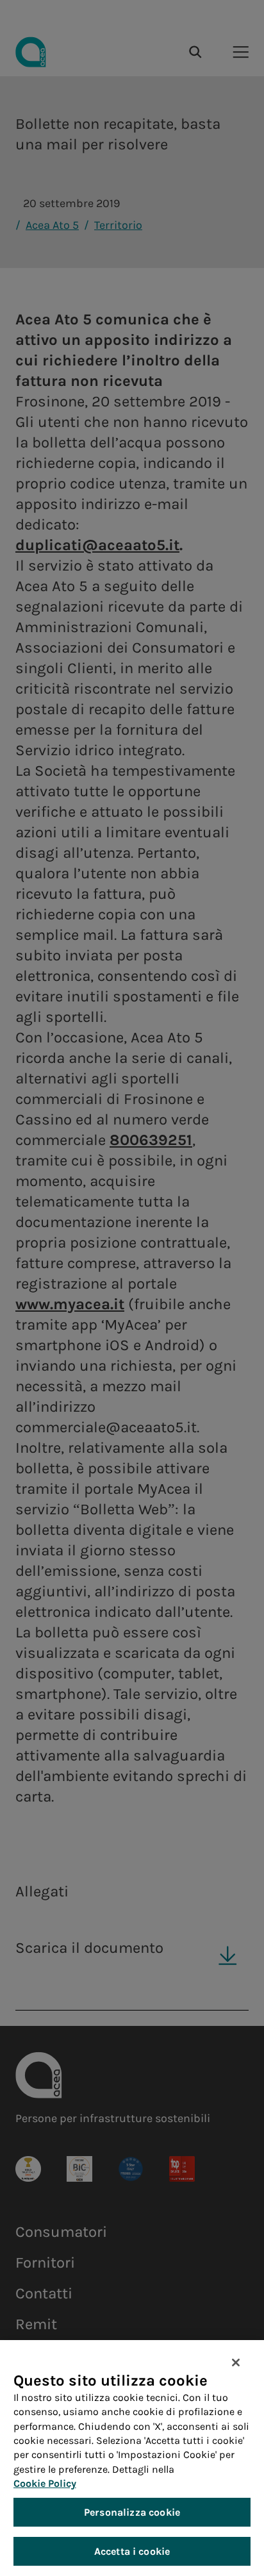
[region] (132, 2458)
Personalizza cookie (132, 2512)
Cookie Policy (45, 2483)
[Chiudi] (236, 2363)
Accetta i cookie (132, 2551)
